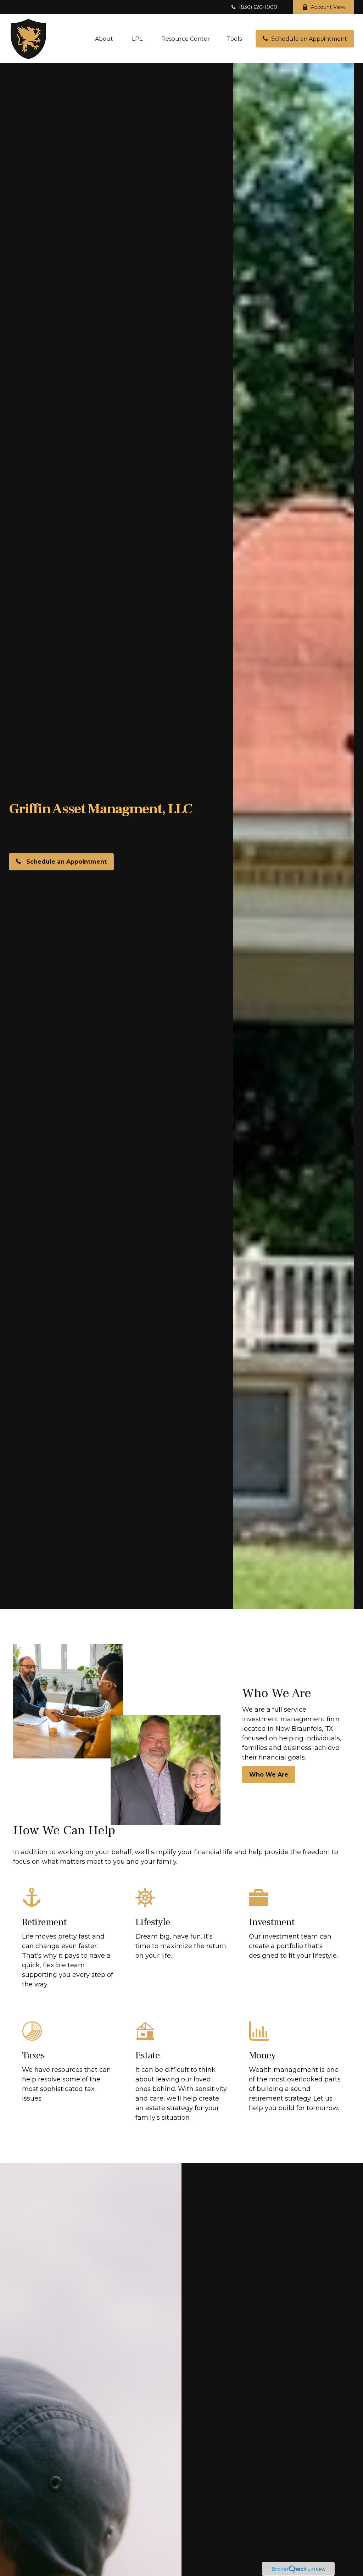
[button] (104, 39)
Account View (328, 7)
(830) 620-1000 (258, 7)
